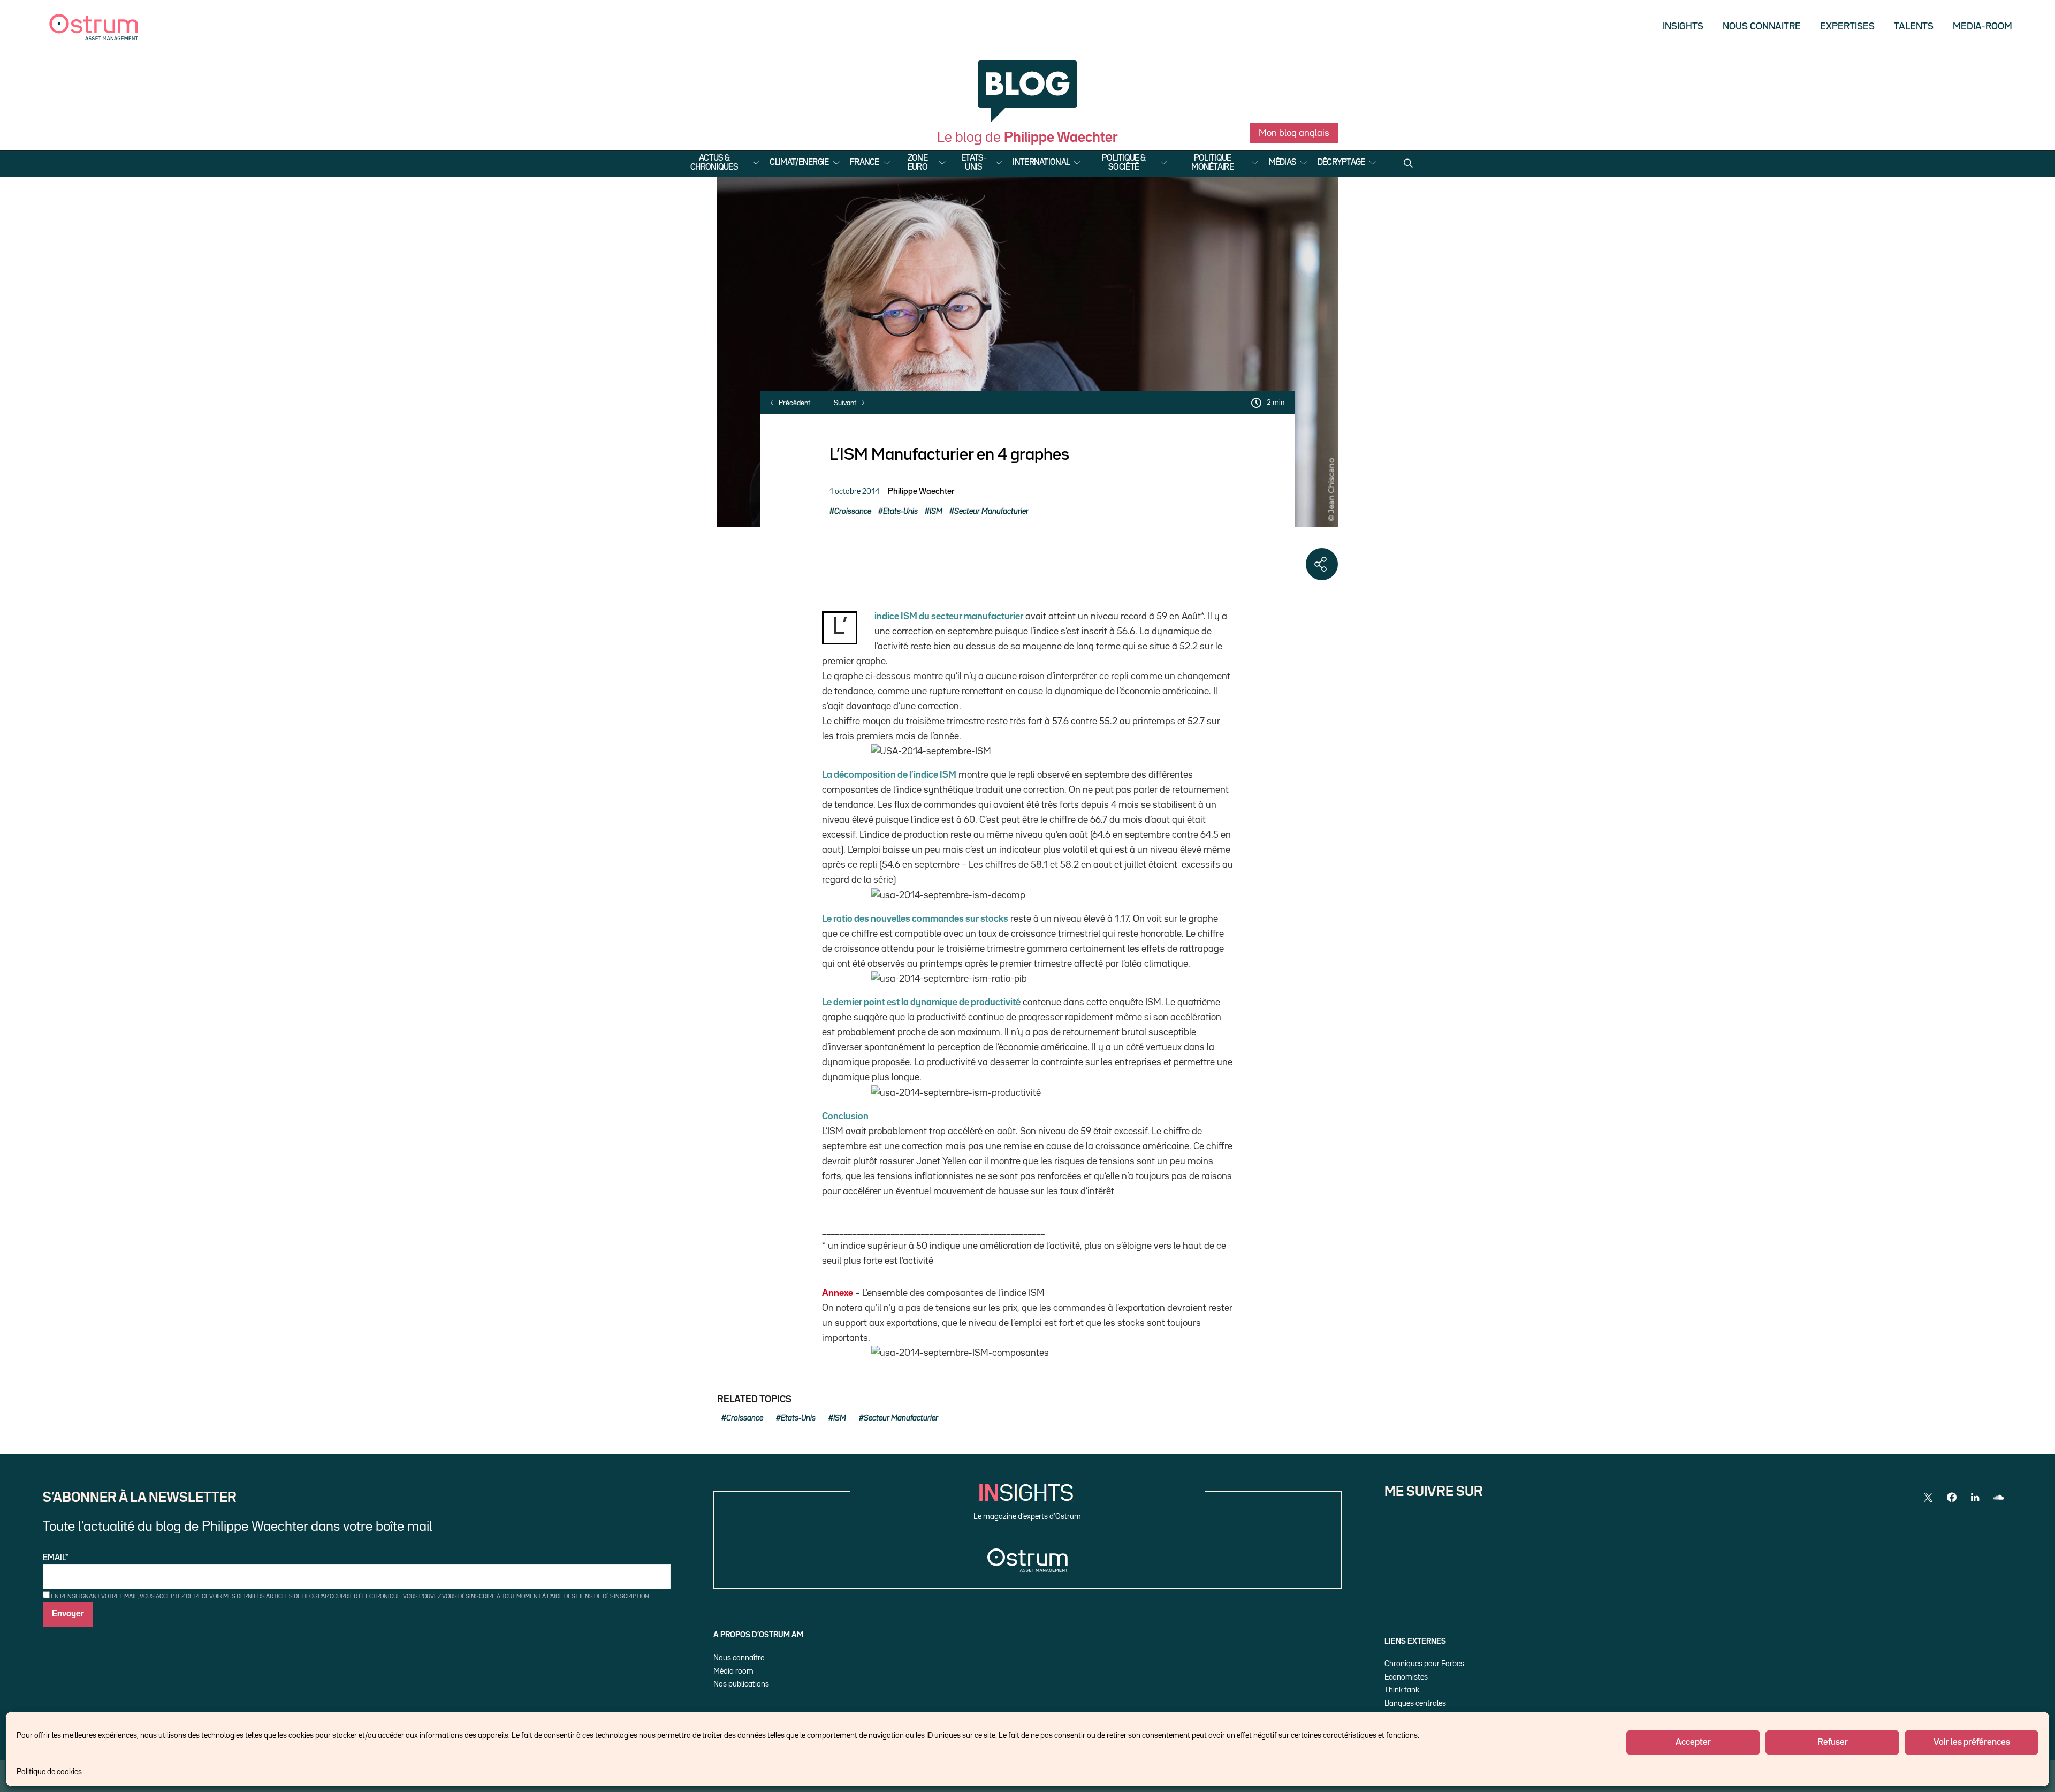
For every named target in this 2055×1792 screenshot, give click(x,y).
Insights (1683, 27)
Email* (56, 1558)
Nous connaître (739, 1658)
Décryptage (1341, 163)
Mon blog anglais (1294, 133)
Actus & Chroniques (714, 163)
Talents (1914, 27)
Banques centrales (1415, 1703)
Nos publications (741, 1684)
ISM (936, 511)
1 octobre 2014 (854, 492)
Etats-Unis (974, 163)
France (865, 163)
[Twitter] (1928, 1498)
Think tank (1402, 1690)
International (1041, 163)
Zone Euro (918, 163)
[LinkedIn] (1975, 1498)
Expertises (1847, 27)
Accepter (1693, 1742)
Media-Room (1982, 27)
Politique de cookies (49, 1772)
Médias (1283, 163)
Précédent (794, 403)
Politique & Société (1124, 163)
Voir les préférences (1972, 1742)
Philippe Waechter (921, 492)
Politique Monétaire (1212, 163)
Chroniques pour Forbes (1424, 1664)
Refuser (1833, 1742)
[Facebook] (1952, 1498)
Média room (733, 1671)
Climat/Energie (799, 163)
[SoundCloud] (1999, 1498)
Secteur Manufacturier (991, 511)
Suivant (846, 403)
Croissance (853, 511)
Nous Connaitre (1762, 27)
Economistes (1406, 1677)
